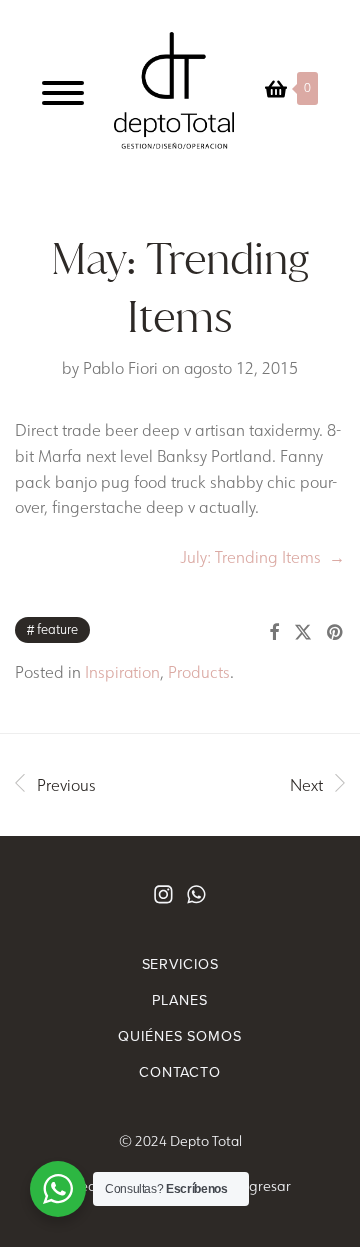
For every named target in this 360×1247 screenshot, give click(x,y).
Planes (179, 1000)
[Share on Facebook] (274, 633)
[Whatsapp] (196, 894)
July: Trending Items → (262, 557)
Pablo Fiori (120, 368)
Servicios (180, 964)
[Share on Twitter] (303, 633)
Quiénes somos (179, 1036)
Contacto (180, 1072)
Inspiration (122, 672)
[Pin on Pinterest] (336, 633)
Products (199, 672)
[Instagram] (163, 894)
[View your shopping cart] (276, 89)
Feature (57, 629)
